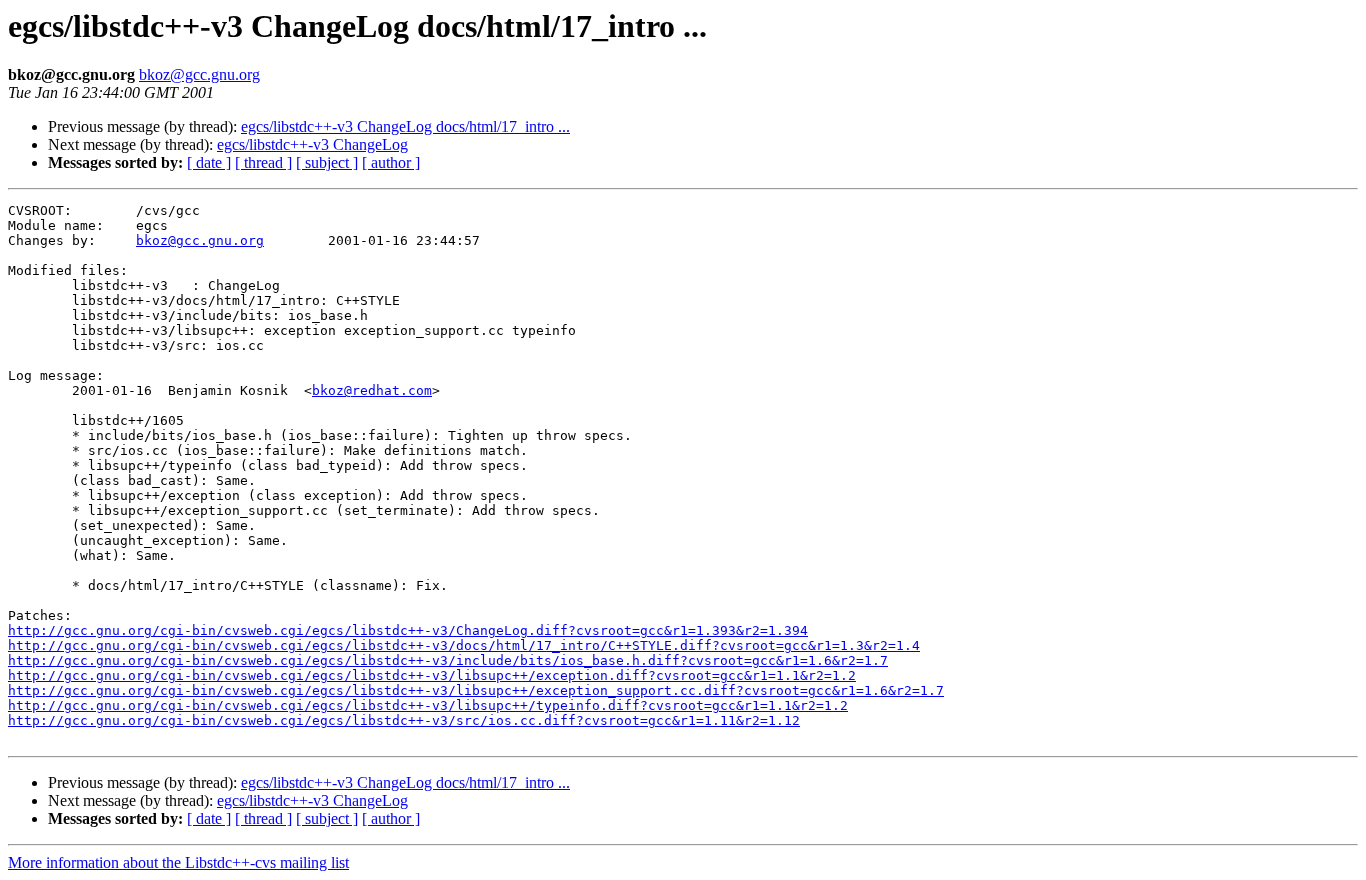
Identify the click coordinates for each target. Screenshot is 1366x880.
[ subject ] (327, 162)
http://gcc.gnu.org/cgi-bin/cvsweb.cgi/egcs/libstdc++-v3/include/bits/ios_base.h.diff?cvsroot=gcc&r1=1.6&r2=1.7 (448, 660)
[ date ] (209, 162)
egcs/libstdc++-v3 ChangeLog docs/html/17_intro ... (405, 126)
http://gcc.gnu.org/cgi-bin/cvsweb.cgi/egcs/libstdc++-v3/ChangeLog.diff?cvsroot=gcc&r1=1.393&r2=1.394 (408, 630)
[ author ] (391, 162)
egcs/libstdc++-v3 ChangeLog (312, 144)
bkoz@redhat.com (372, 390)
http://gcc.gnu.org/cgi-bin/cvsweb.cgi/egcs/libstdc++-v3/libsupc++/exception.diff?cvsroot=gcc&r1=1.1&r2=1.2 (432, 675)
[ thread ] (263, 162)
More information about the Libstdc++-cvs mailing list (178, 862)
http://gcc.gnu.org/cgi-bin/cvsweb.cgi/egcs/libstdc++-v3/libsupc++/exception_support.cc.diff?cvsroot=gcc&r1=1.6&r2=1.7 (476, 690)
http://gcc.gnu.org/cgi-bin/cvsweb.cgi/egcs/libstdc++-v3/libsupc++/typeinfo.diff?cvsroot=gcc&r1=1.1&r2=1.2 (428, 705)
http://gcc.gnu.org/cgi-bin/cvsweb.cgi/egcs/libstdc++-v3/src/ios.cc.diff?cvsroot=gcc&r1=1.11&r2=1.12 (404, 720)
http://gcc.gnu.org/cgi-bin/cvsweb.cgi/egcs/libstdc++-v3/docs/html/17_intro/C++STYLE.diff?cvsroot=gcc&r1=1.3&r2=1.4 (464, 645)
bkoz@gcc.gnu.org (199, 74)
